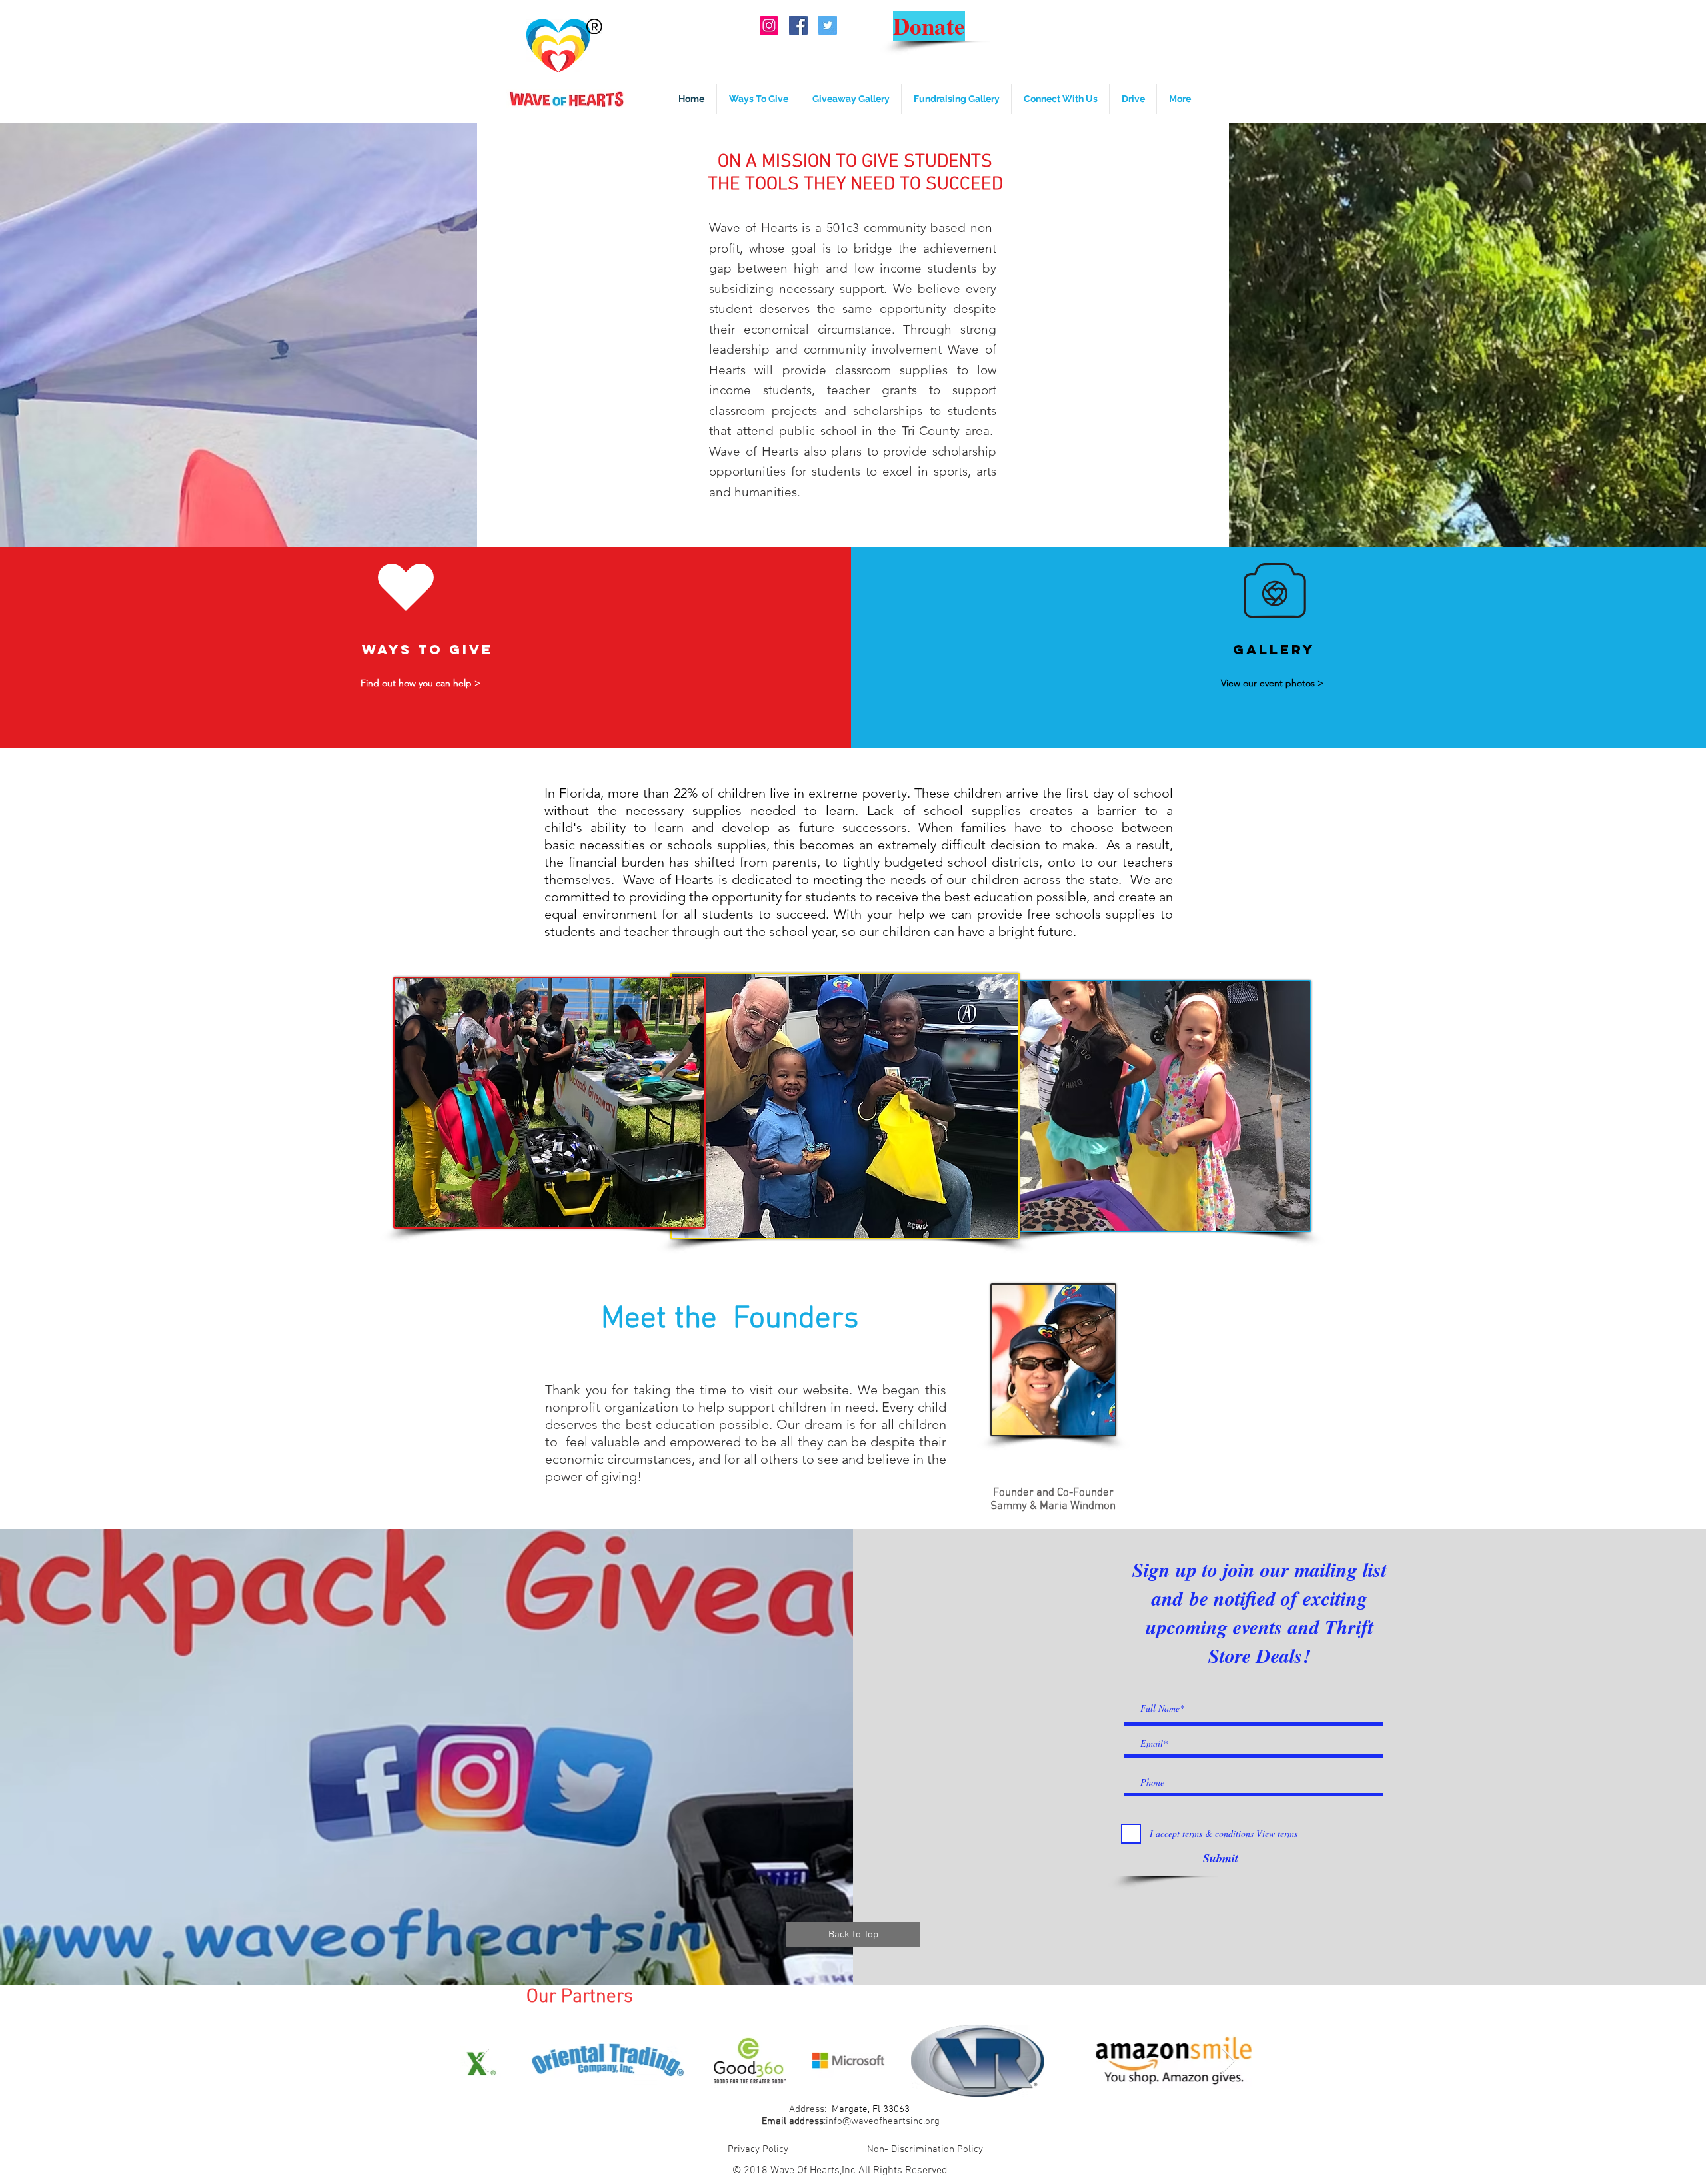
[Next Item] (1229, 2061)
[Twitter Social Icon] (828, 25)
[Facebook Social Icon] (798, 25)
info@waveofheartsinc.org (883, 2121)
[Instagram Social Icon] (769, 25)
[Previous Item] (483, 2061)
